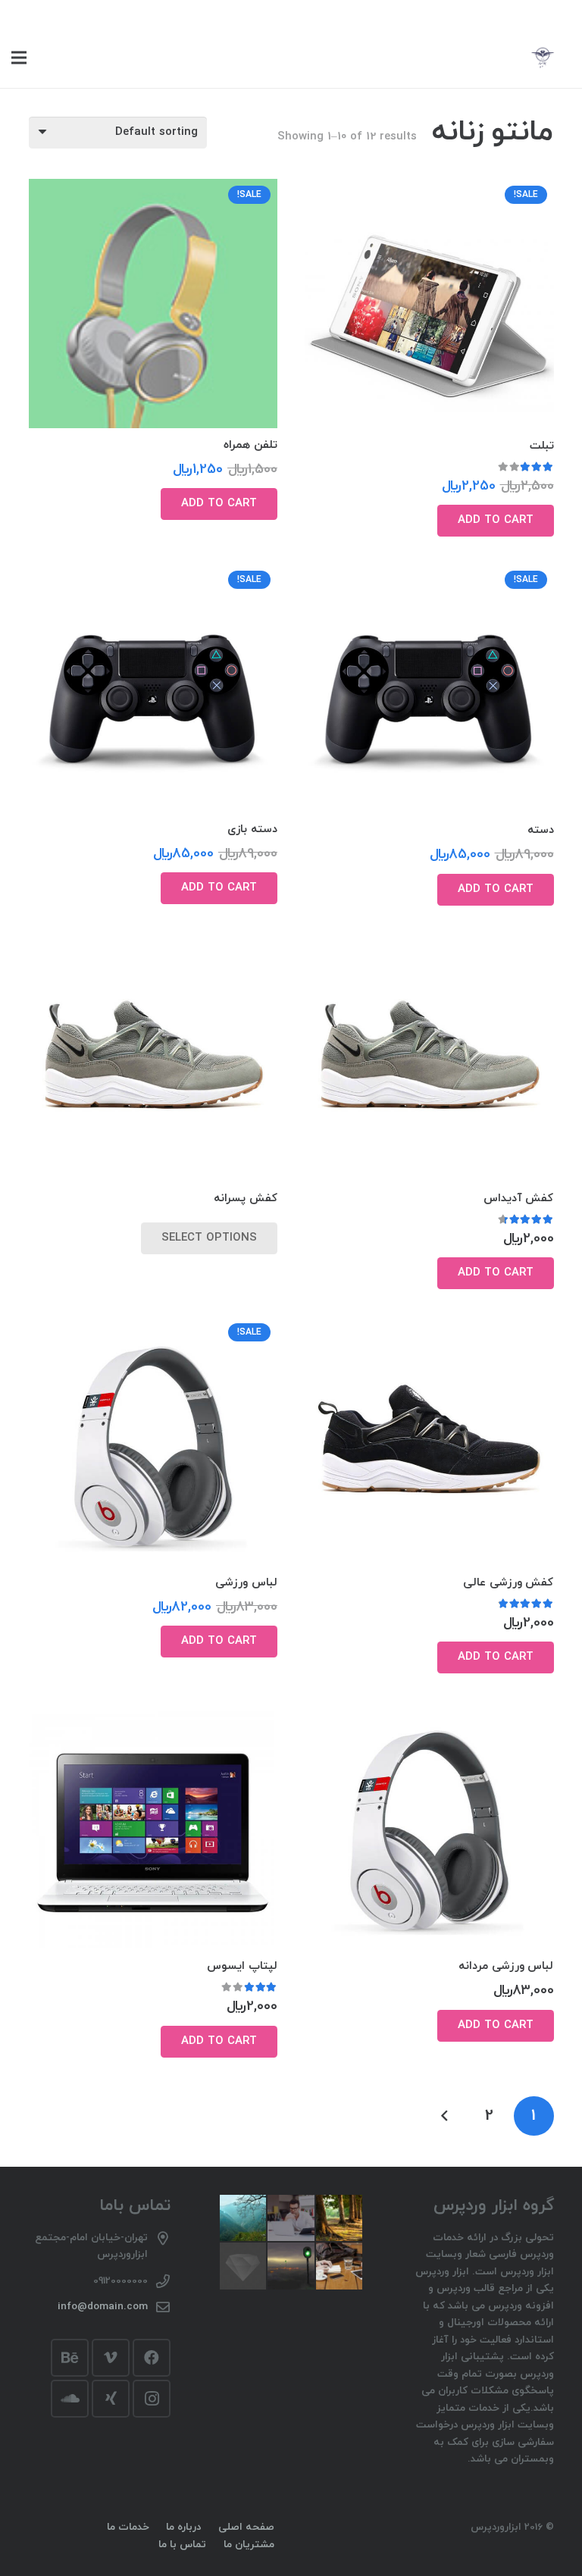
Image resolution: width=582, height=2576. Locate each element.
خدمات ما (128, 2527)
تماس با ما (182, 2545)
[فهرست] (19, 58)
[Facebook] (152, 2358)
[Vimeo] (111, 2358)
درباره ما (183, 2527)
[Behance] (70, 2358)
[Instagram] (152, 2399)
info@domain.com (103, 2307)
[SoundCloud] (70, 2399)
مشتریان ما (249, 2545)
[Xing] (111, 2399)
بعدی (445, 2116)
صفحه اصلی (246, 2527)
